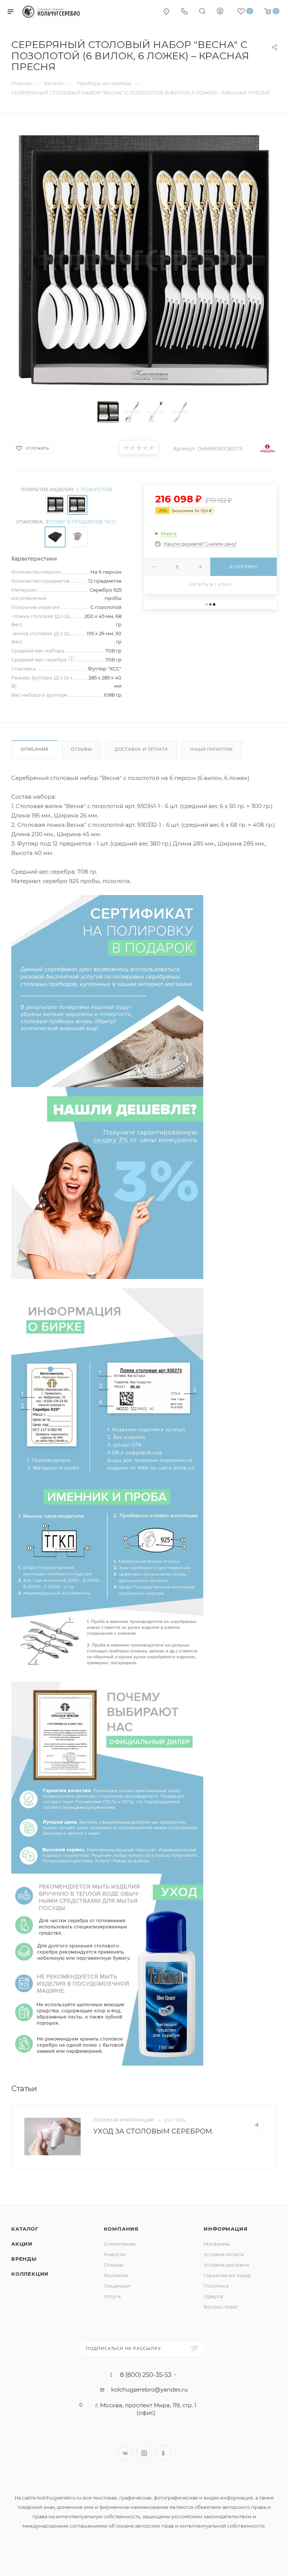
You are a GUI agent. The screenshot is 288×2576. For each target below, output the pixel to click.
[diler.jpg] (107, 1777)
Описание (34, 749)
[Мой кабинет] (220, 12)
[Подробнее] (256, 2125)
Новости (115, 2254)
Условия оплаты (224, 2254)
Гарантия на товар (227, 2275)
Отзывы (82, 749)
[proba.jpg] (107, 1575)
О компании (120, 2244)
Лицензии (117, 2286)
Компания (121, 2229)
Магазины (217, 2244)
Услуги (112, 2296)
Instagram (144, 2453)
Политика (216, 2286)
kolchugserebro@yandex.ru (149, 2389)
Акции (22, 2244)
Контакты (116, 2275)
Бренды (24, 2259)
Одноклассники (163, 2453)
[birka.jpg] (107, 1383)
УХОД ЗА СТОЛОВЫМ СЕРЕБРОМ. (153, 2131)
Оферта (213, 2296)
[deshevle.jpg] (107, 1182)
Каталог (25, 2229)
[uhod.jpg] (107, 1969)
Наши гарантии (211, 749)
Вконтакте (125, 2453)
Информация (226, 2229)
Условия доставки (226, 2265)
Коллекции (30, 2274)
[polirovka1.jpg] (107, 990)
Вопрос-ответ (221, 2307)
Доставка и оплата (141, 749)
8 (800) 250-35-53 (146, 2375)
